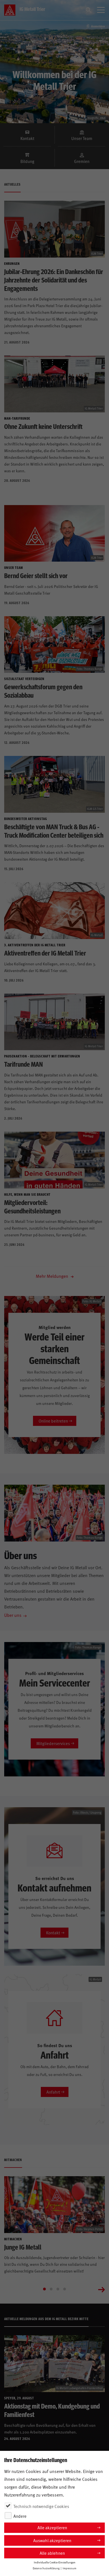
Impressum (69, 2568)
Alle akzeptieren (52, 2527)
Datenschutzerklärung (46, 2568)
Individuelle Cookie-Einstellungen (55, 2562)
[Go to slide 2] (51, 2289)
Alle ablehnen (52, 2553)
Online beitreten (53, 1421)
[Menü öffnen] (101, 10)
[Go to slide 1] (44, 2289)
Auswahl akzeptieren (52, 2540)
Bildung (27, 161)
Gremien (82, 161)
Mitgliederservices (53, 1743)
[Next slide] (101, 2289)
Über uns (13, 1615)
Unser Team (82, 138)
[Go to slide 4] (65, 2289)
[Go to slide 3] (58, 2289)
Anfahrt (53, 2092)
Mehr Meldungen (53, 1276)
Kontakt (27, 138)
